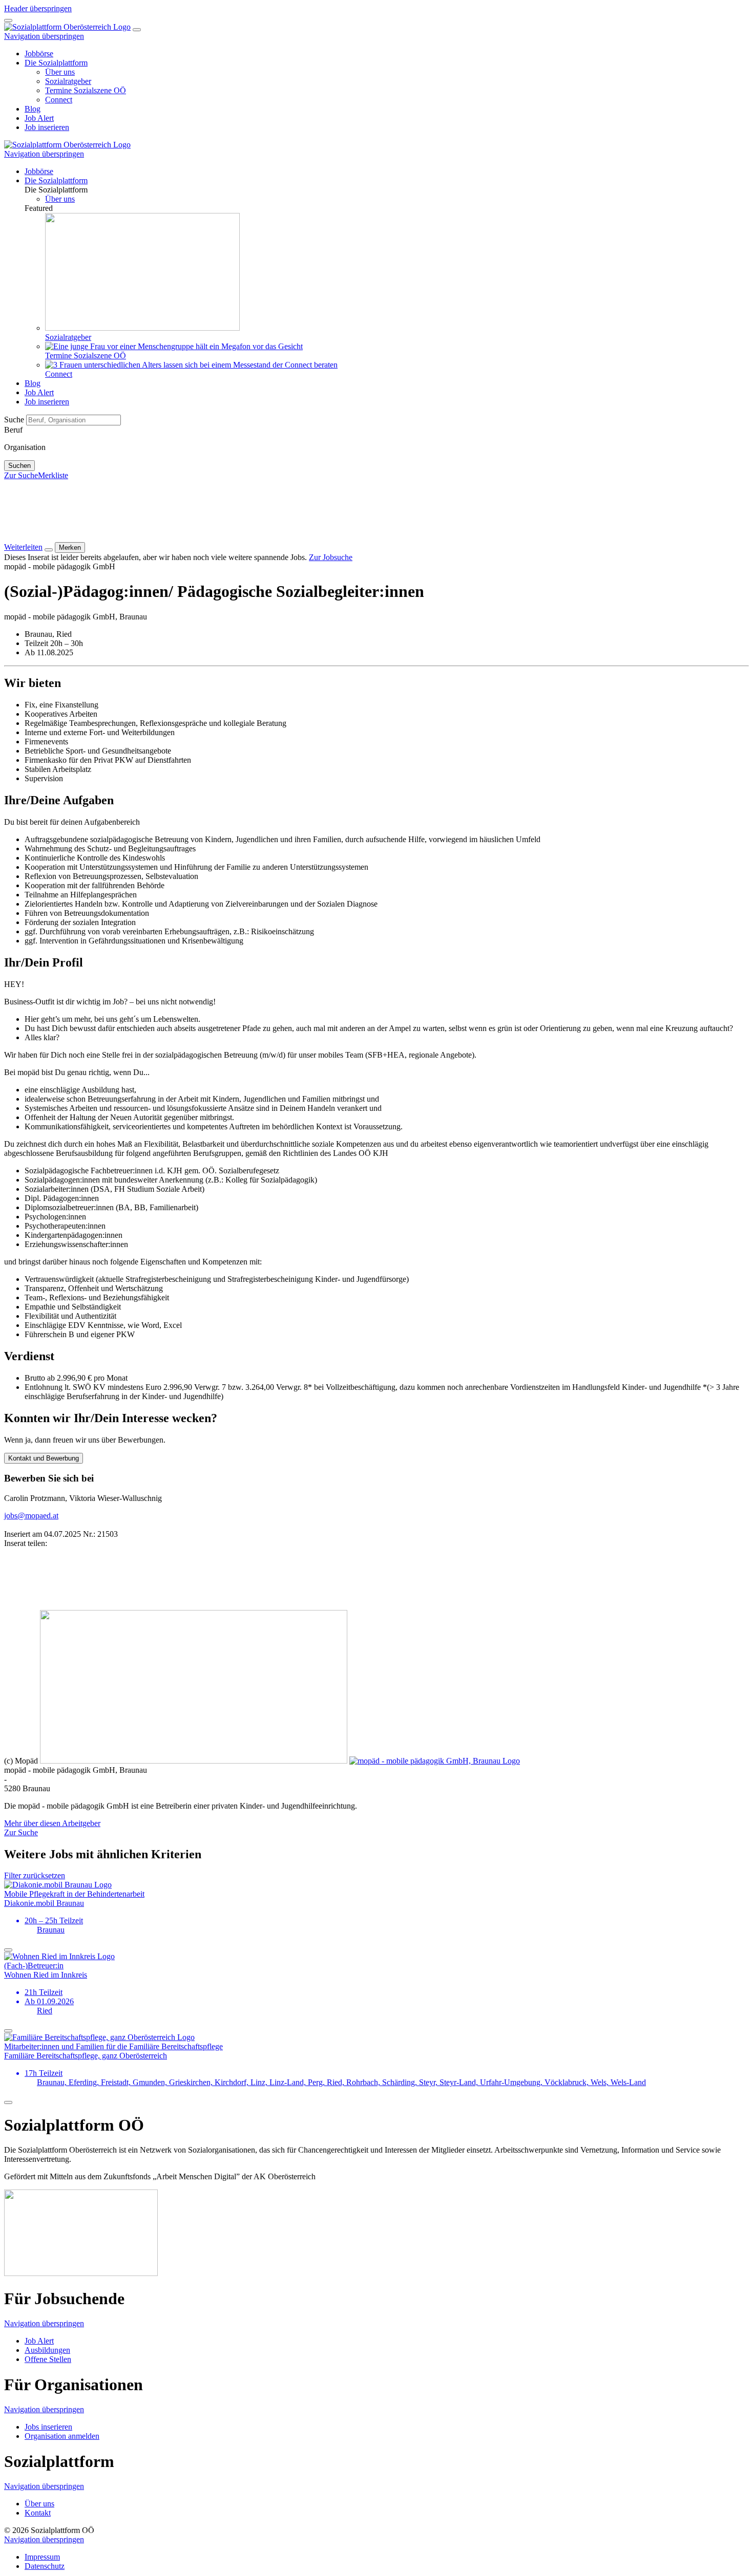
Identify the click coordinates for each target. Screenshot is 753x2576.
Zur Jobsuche (331, 557)
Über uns (39, 2504)
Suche (15, 420)
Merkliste (53, 475)
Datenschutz (45, 2566)
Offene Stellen (48, 2359)
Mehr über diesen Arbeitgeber (52, 1823)
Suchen (19, 466)
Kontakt (38, 2513)
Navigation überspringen (44, 36)
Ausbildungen (47, 2350)
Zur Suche (21, 475)
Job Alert (39, 2341)
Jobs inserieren (48, 2427)
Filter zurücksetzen (35, 1875)
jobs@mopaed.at (31, 1516)
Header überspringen (38, 8)
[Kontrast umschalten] (8, 20)
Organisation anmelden (62, 2436)
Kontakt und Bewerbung (44, 1458)
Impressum (42, 2557)
